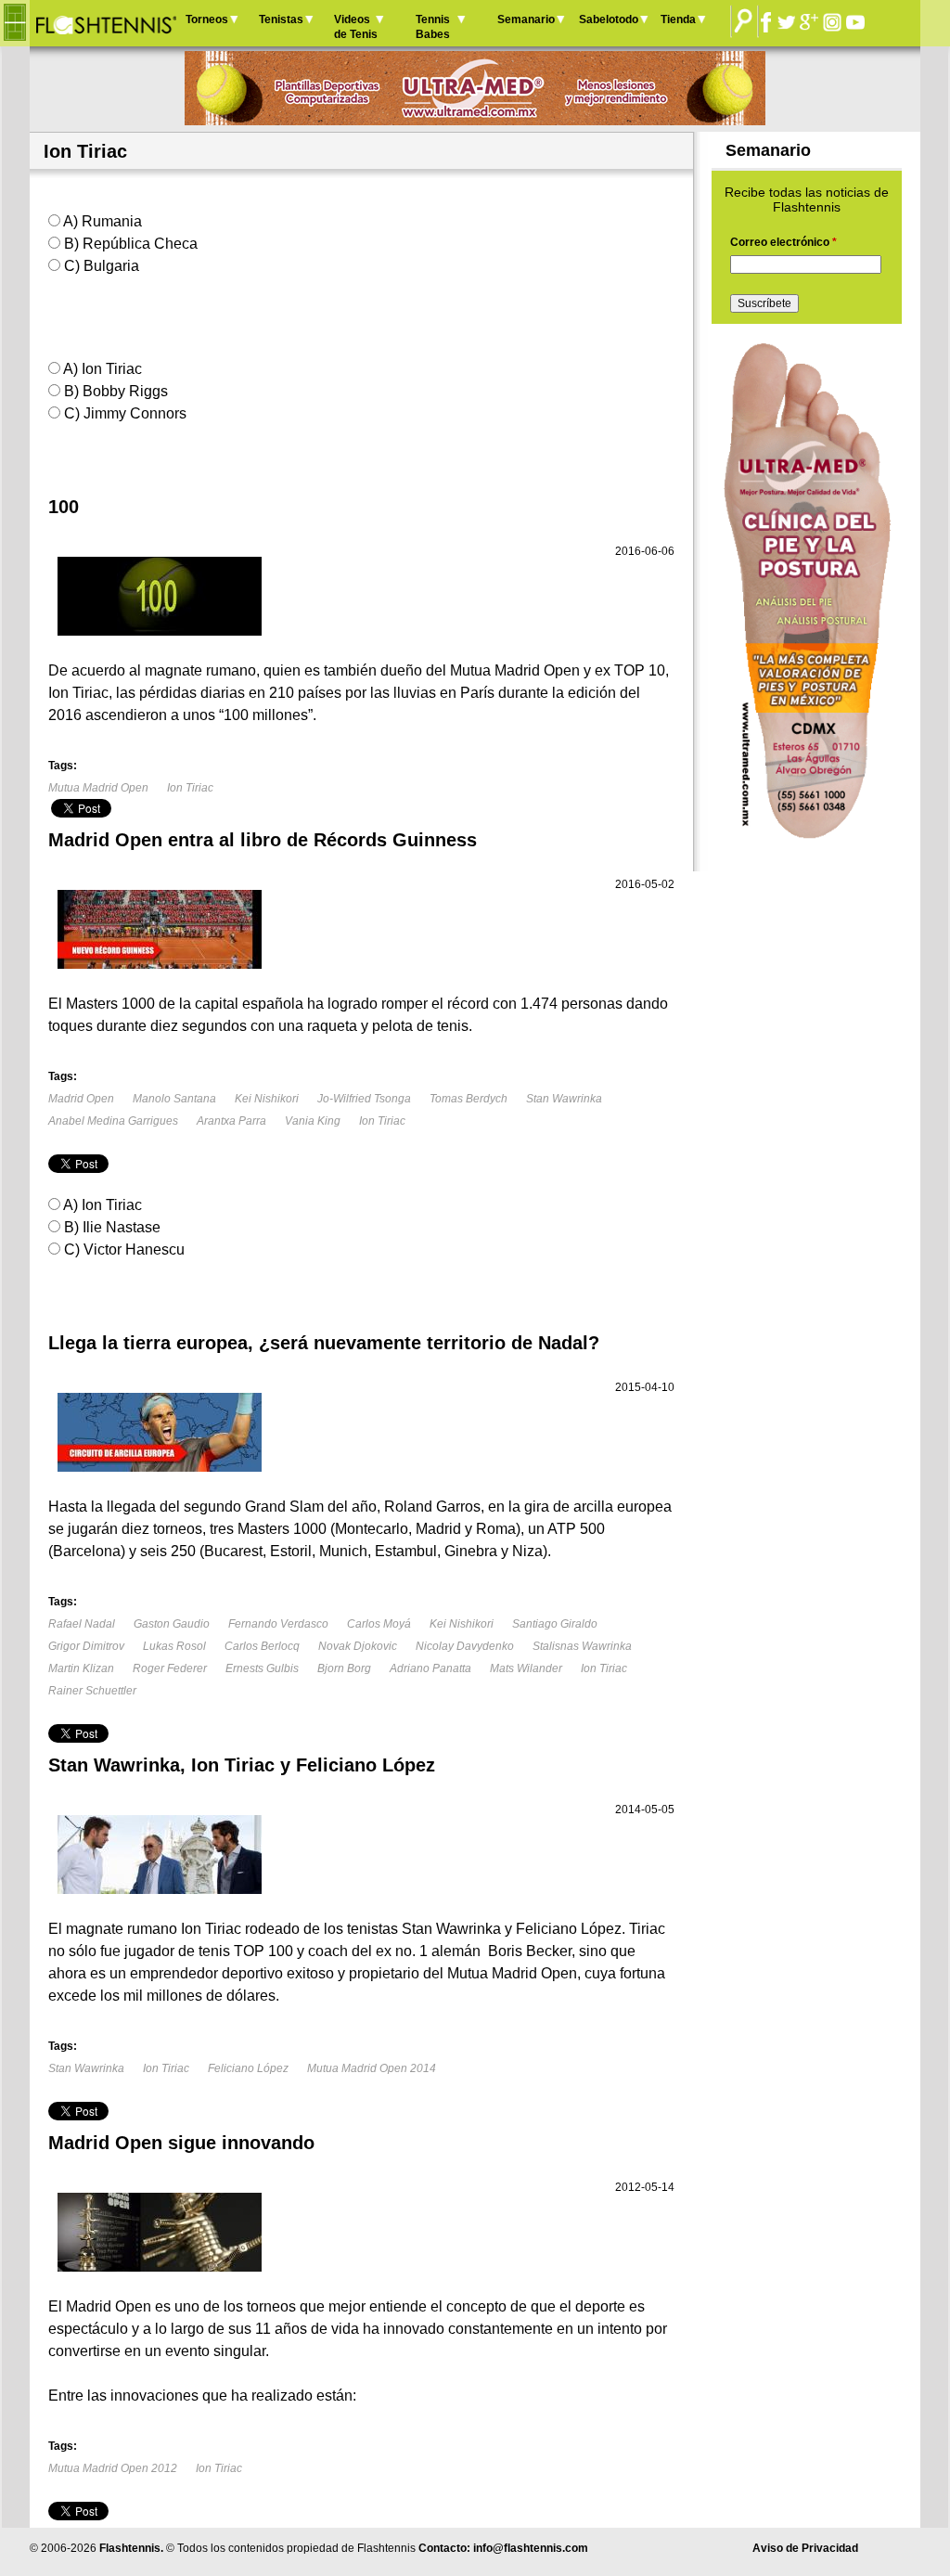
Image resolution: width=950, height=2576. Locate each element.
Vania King (313, 1121)
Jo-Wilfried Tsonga (364, 1099)
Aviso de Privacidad (805, 2548)
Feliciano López (248, 2068)
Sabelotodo (609, 19)
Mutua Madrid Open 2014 (372, 2068)
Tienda (678, 19)
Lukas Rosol (174, 1646)
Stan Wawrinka (564, 1099)
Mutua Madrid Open (98, 788)
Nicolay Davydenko (465, 1646)
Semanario (526, 19)
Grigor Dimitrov (86, 1646)
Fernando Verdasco (278, 1624)
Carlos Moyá (379, 1624)
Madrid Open (81, 1099)
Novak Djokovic (358, 1646)
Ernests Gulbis (262, 1668)
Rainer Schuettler (92, 1691)
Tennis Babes (433, 27)
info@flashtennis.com (531, 2548)
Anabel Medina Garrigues (113, 1121)
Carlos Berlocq (262, 1646)
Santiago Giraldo (555, 1624)
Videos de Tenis (356, 27)
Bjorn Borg (344, 1668)
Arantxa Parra (231, 1121)
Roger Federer (170, 1668)
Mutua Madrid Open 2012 (113, 2468)
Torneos (207, 19)
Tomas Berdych (469, 1099)
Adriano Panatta (430, 1668)
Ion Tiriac (190, 788)
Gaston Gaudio (172, 1624)
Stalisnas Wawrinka (582, 1646)
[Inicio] (105, 23)
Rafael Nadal (82, 1624)
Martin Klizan (81, 1668)
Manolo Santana (174, 1099)
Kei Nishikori (267, 1099)
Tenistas (281, 19)
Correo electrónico (783, 242)
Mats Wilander (526, 1668)
